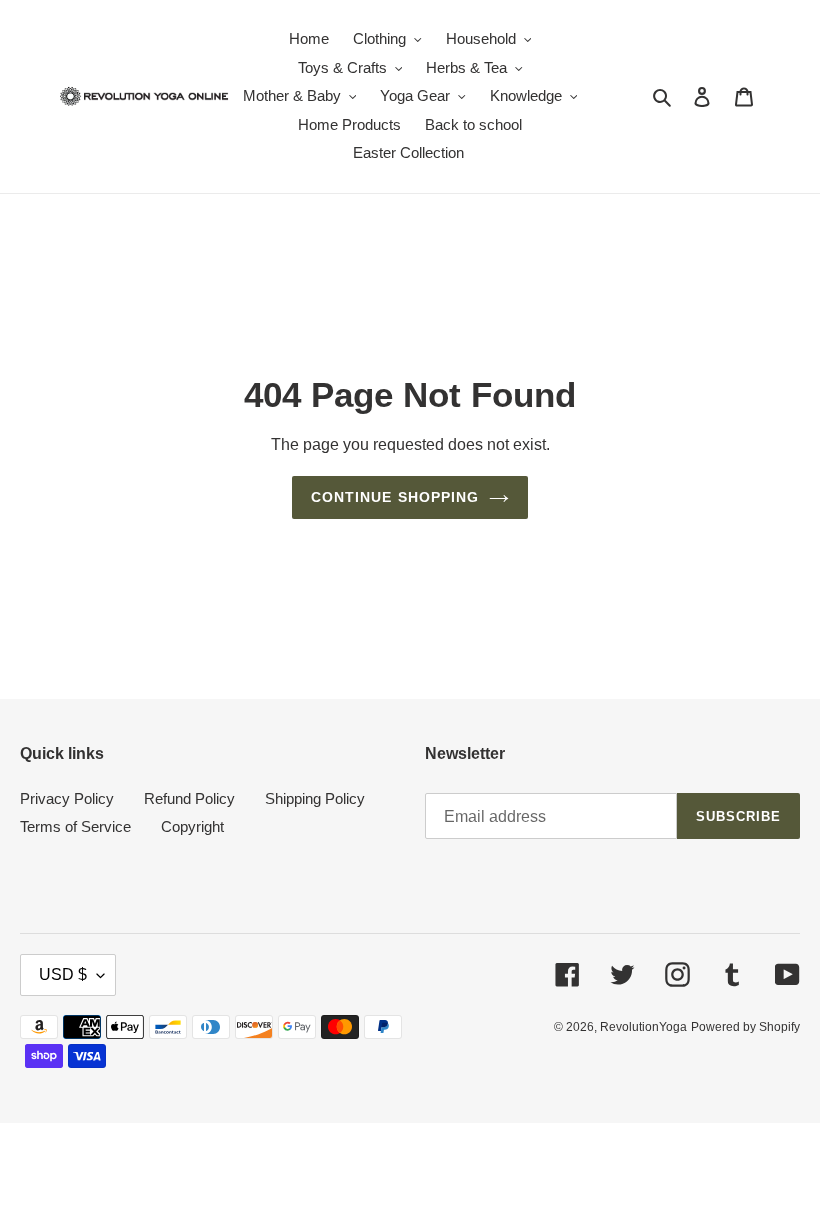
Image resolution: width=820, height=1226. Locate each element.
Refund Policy (189, 798)
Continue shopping (395, 497)
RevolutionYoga (643, 1027)
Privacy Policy (67, 798)
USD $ (63, 974)
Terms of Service (75, 826)
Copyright (192, 826)
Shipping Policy (315, 798)
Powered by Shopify (745, 1027)
